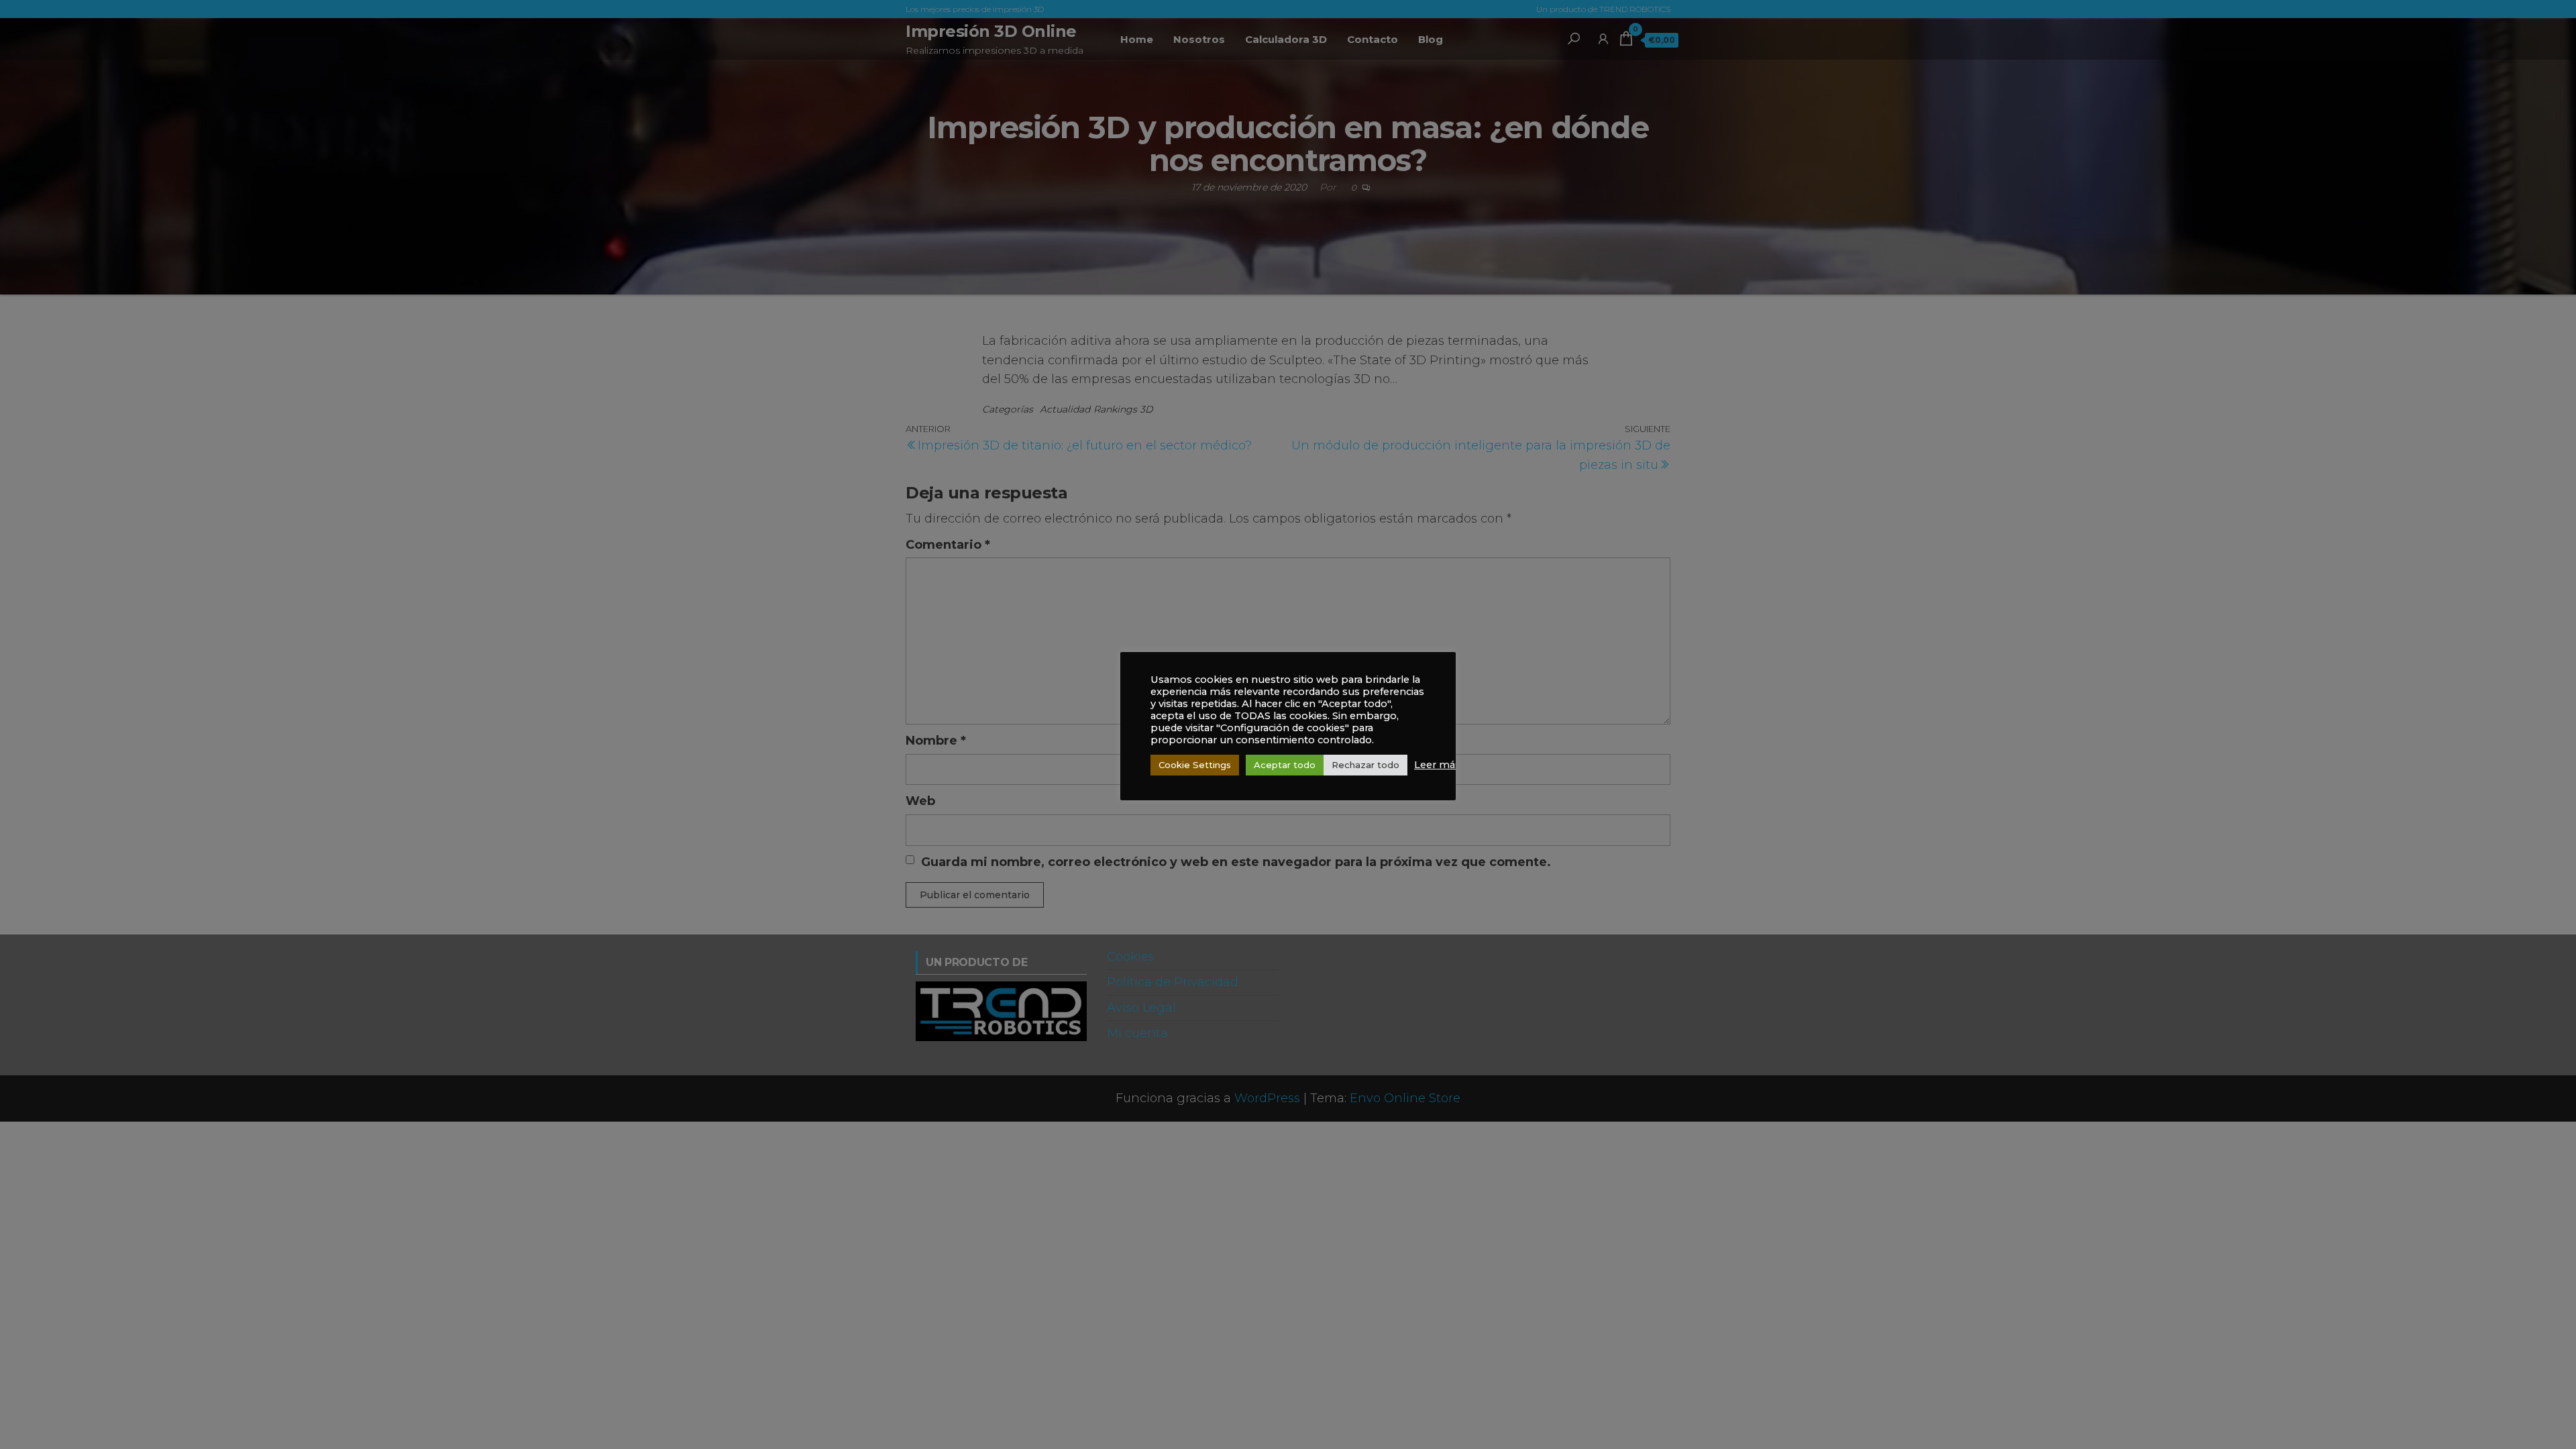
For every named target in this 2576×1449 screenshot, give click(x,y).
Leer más (1437, 765)
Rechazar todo (1365, 765)
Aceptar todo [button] (1285, 765)
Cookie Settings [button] (1195, 765)
